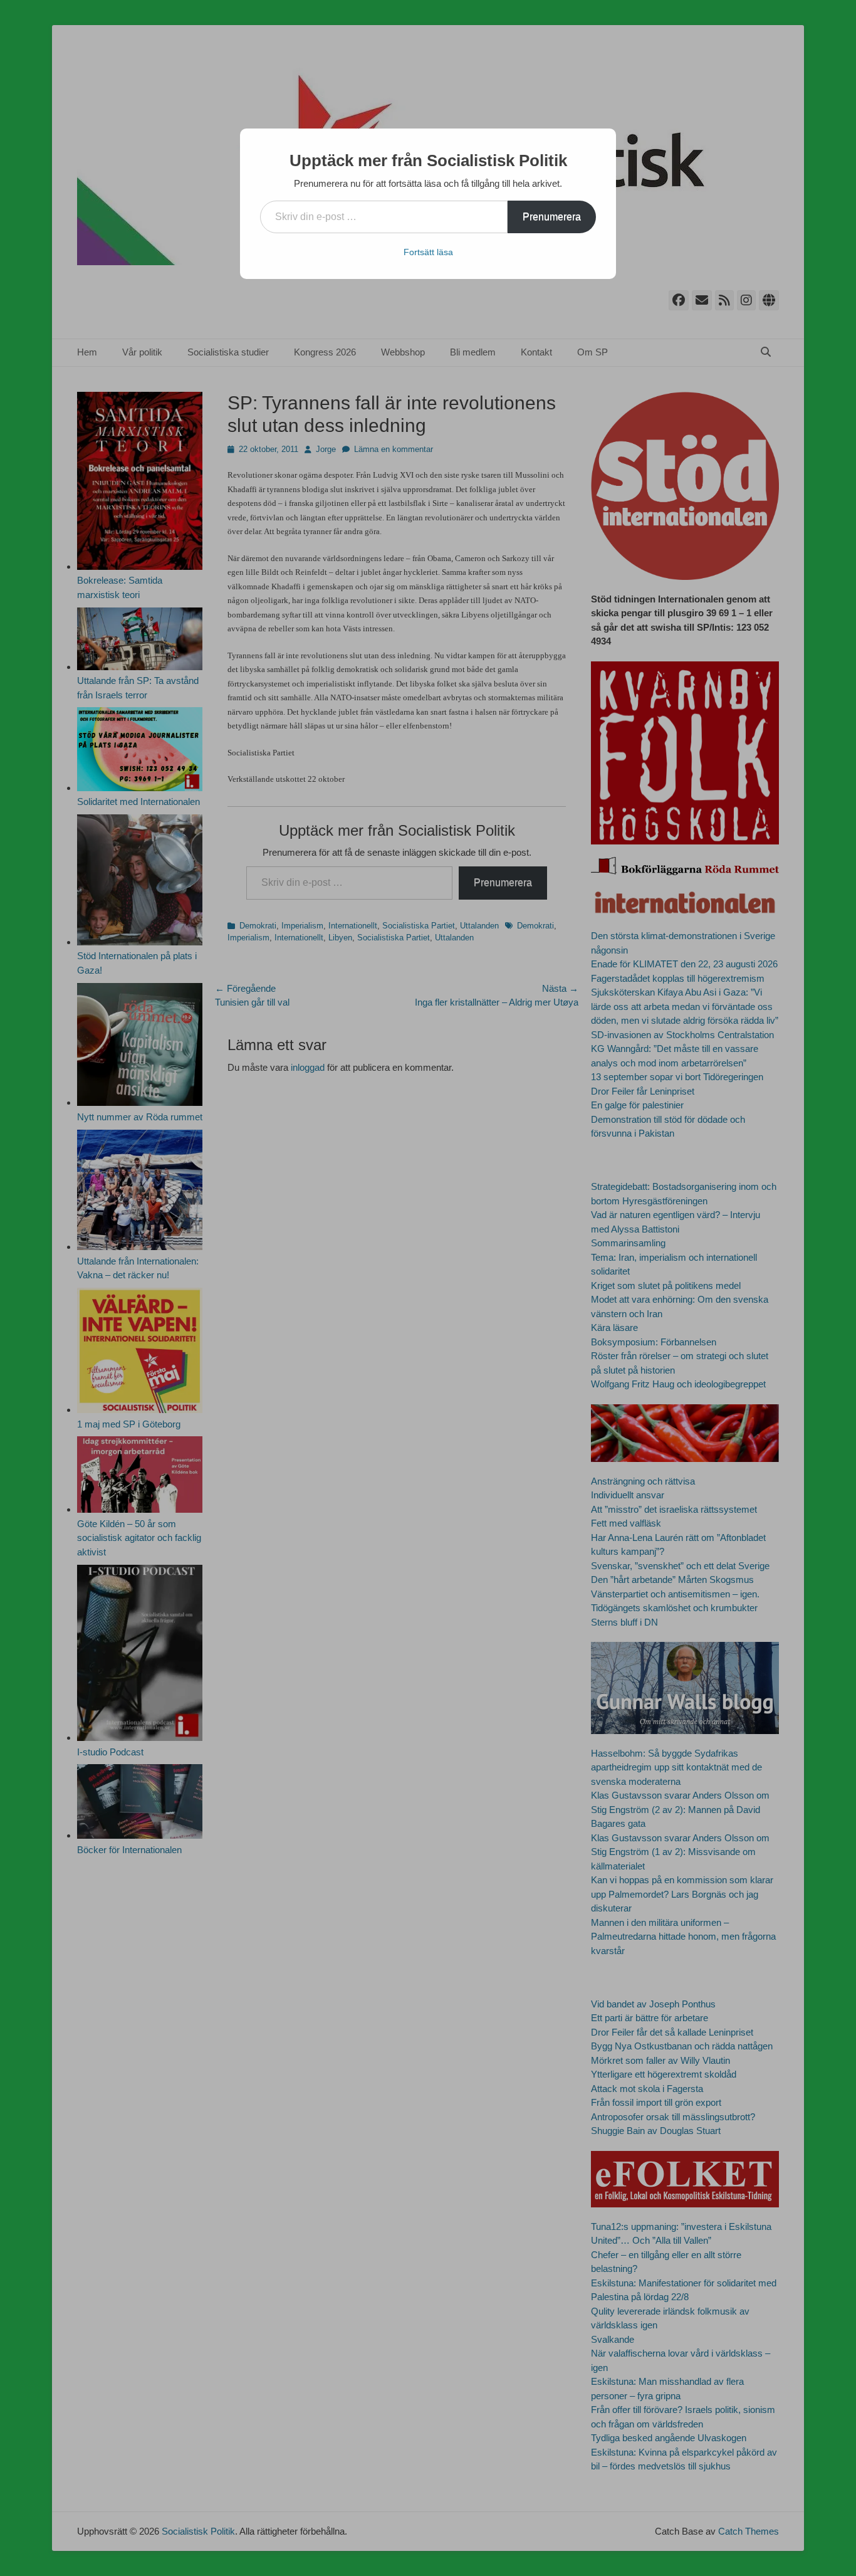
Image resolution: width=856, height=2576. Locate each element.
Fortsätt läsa (428, 252)
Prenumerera (552, 217)
